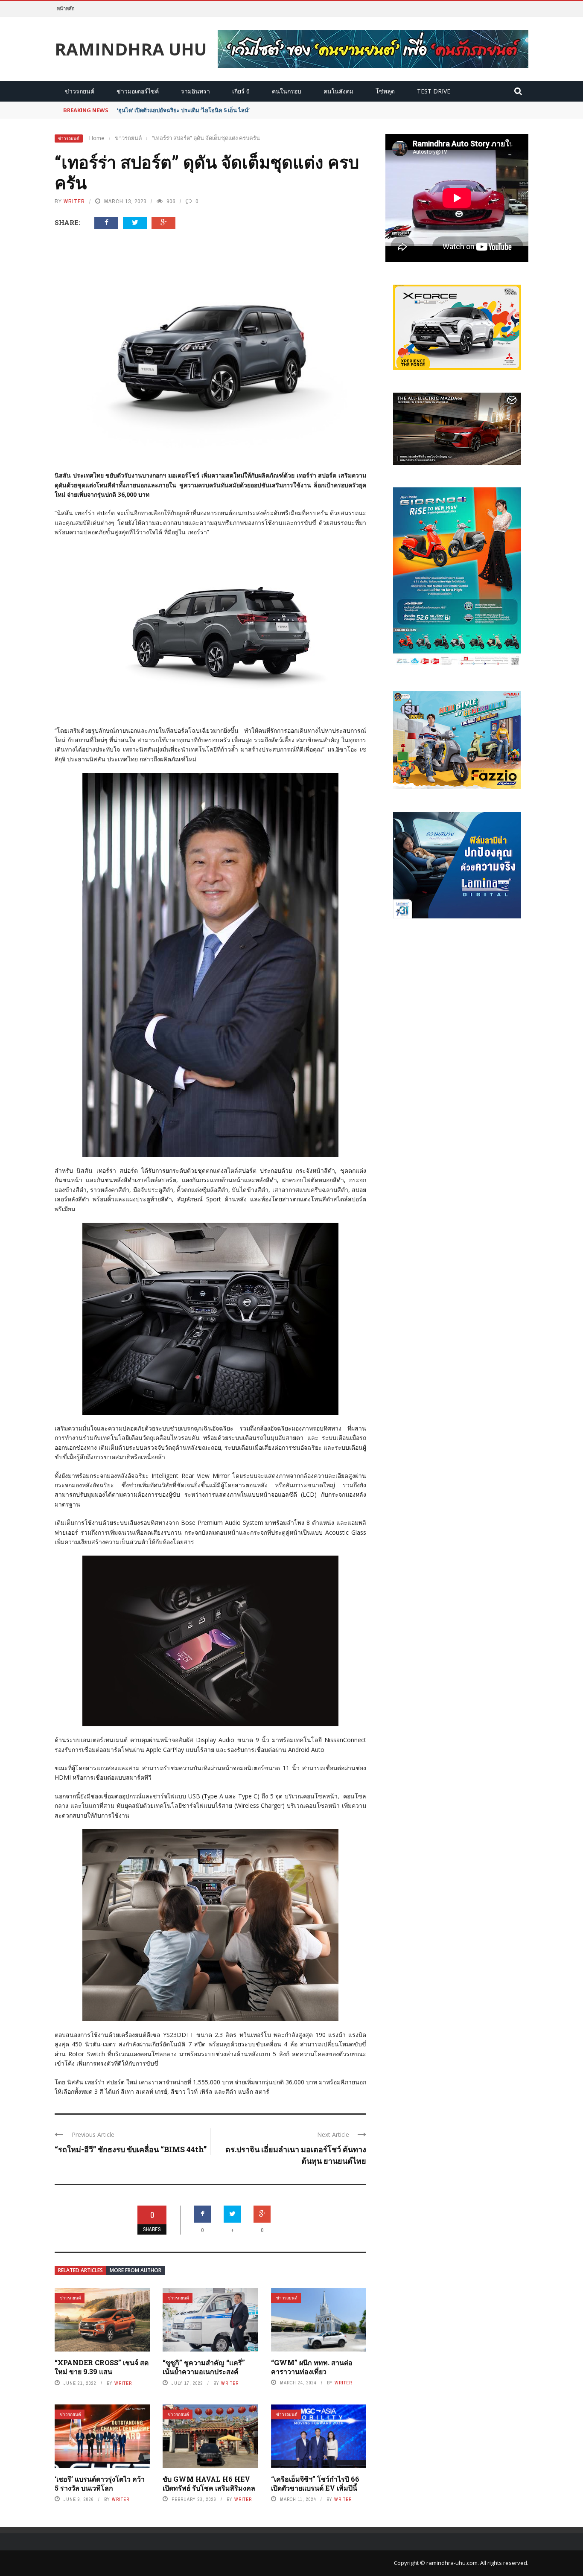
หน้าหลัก (66, 8)
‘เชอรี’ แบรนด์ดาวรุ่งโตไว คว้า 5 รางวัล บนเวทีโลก (100, 2483)
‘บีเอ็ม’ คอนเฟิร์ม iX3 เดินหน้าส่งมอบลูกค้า (167, 110)
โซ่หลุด (385, 91)
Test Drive (434, 91)
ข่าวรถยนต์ (80, 91)
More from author (136, 2270)
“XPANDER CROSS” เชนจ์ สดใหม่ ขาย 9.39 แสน (102, 2367)
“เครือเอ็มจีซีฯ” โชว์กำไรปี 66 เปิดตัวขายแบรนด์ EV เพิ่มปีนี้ (315, 2483)
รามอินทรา (195, 91)
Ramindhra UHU (131, 49)
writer (74, 201)
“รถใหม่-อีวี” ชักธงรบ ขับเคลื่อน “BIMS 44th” (131, 2149)
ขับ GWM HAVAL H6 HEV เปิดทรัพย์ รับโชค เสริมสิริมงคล (209, 2483)
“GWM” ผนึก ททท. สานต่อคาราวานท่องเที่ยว (312, 2367)
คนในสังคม (338, 91)
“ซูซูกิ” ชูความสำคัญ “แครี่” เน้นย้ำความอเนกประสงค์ (204, 2367)
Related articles (80, 2270)
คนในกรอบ (287, 91)
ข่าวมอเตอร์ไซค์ (138, 91)
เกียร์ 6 (241, 91)
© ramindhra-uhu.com (449, 2563)
